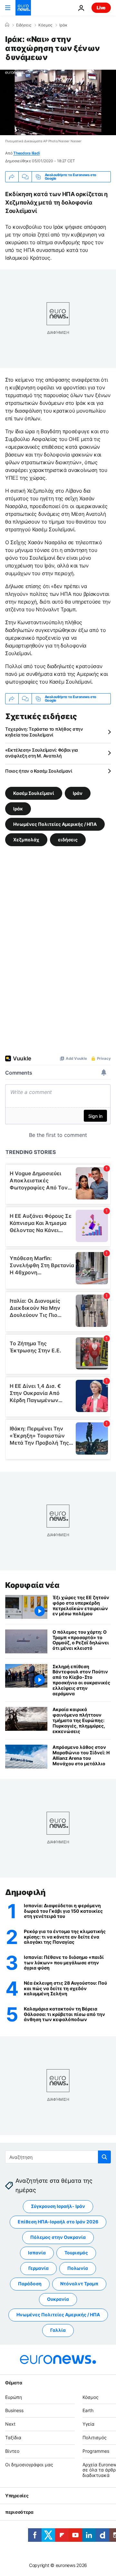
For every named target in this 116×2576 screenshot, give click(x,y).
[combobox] (58, 2157)
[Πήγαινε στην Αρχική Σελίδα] (23, 8)
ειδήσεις (68, 839)
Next (10, 2424)
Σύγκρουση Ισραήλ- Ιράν (58, 2206)
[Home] (7, 25)
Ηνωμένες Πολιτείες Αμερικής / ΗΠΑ (55, 824)
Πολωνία (78, 2268)
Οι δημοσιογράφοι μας (29, 2464)
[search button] (104, 2157)
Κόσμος (45, 25)
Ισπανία (37, 2253)
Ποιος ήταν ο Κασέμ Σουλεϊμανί (39, 771)
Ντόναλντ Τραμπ (79, 2284)
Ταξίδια (13, 2437)
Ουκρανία (58, 2299)
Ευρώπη (14, 2397)
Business (14, 2410)
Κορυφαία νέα (32, 1585)
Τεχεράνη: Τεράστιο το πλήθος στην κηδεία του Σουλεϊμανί (44, 732)
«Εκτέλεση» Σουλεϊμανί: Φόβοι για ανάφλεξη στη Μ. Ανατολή (42, 753)
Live (101, 8)
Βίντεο (12, 2451)
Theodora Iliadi (26, 153)
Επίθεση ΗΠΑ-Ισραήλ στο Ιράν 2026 (58, 2222)
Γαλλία (58, 2330)
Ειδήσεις (24, 25)
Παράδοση (30, 2284)
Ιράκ (63, 25)
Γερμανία (39, 2268)
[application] (58, 102)
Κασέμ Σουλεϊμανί (34, 793)
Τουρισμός (76, 2253)
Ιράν (78, 793)
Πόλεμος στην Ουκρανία (58, 2237)
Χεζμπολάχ (26, 839)
